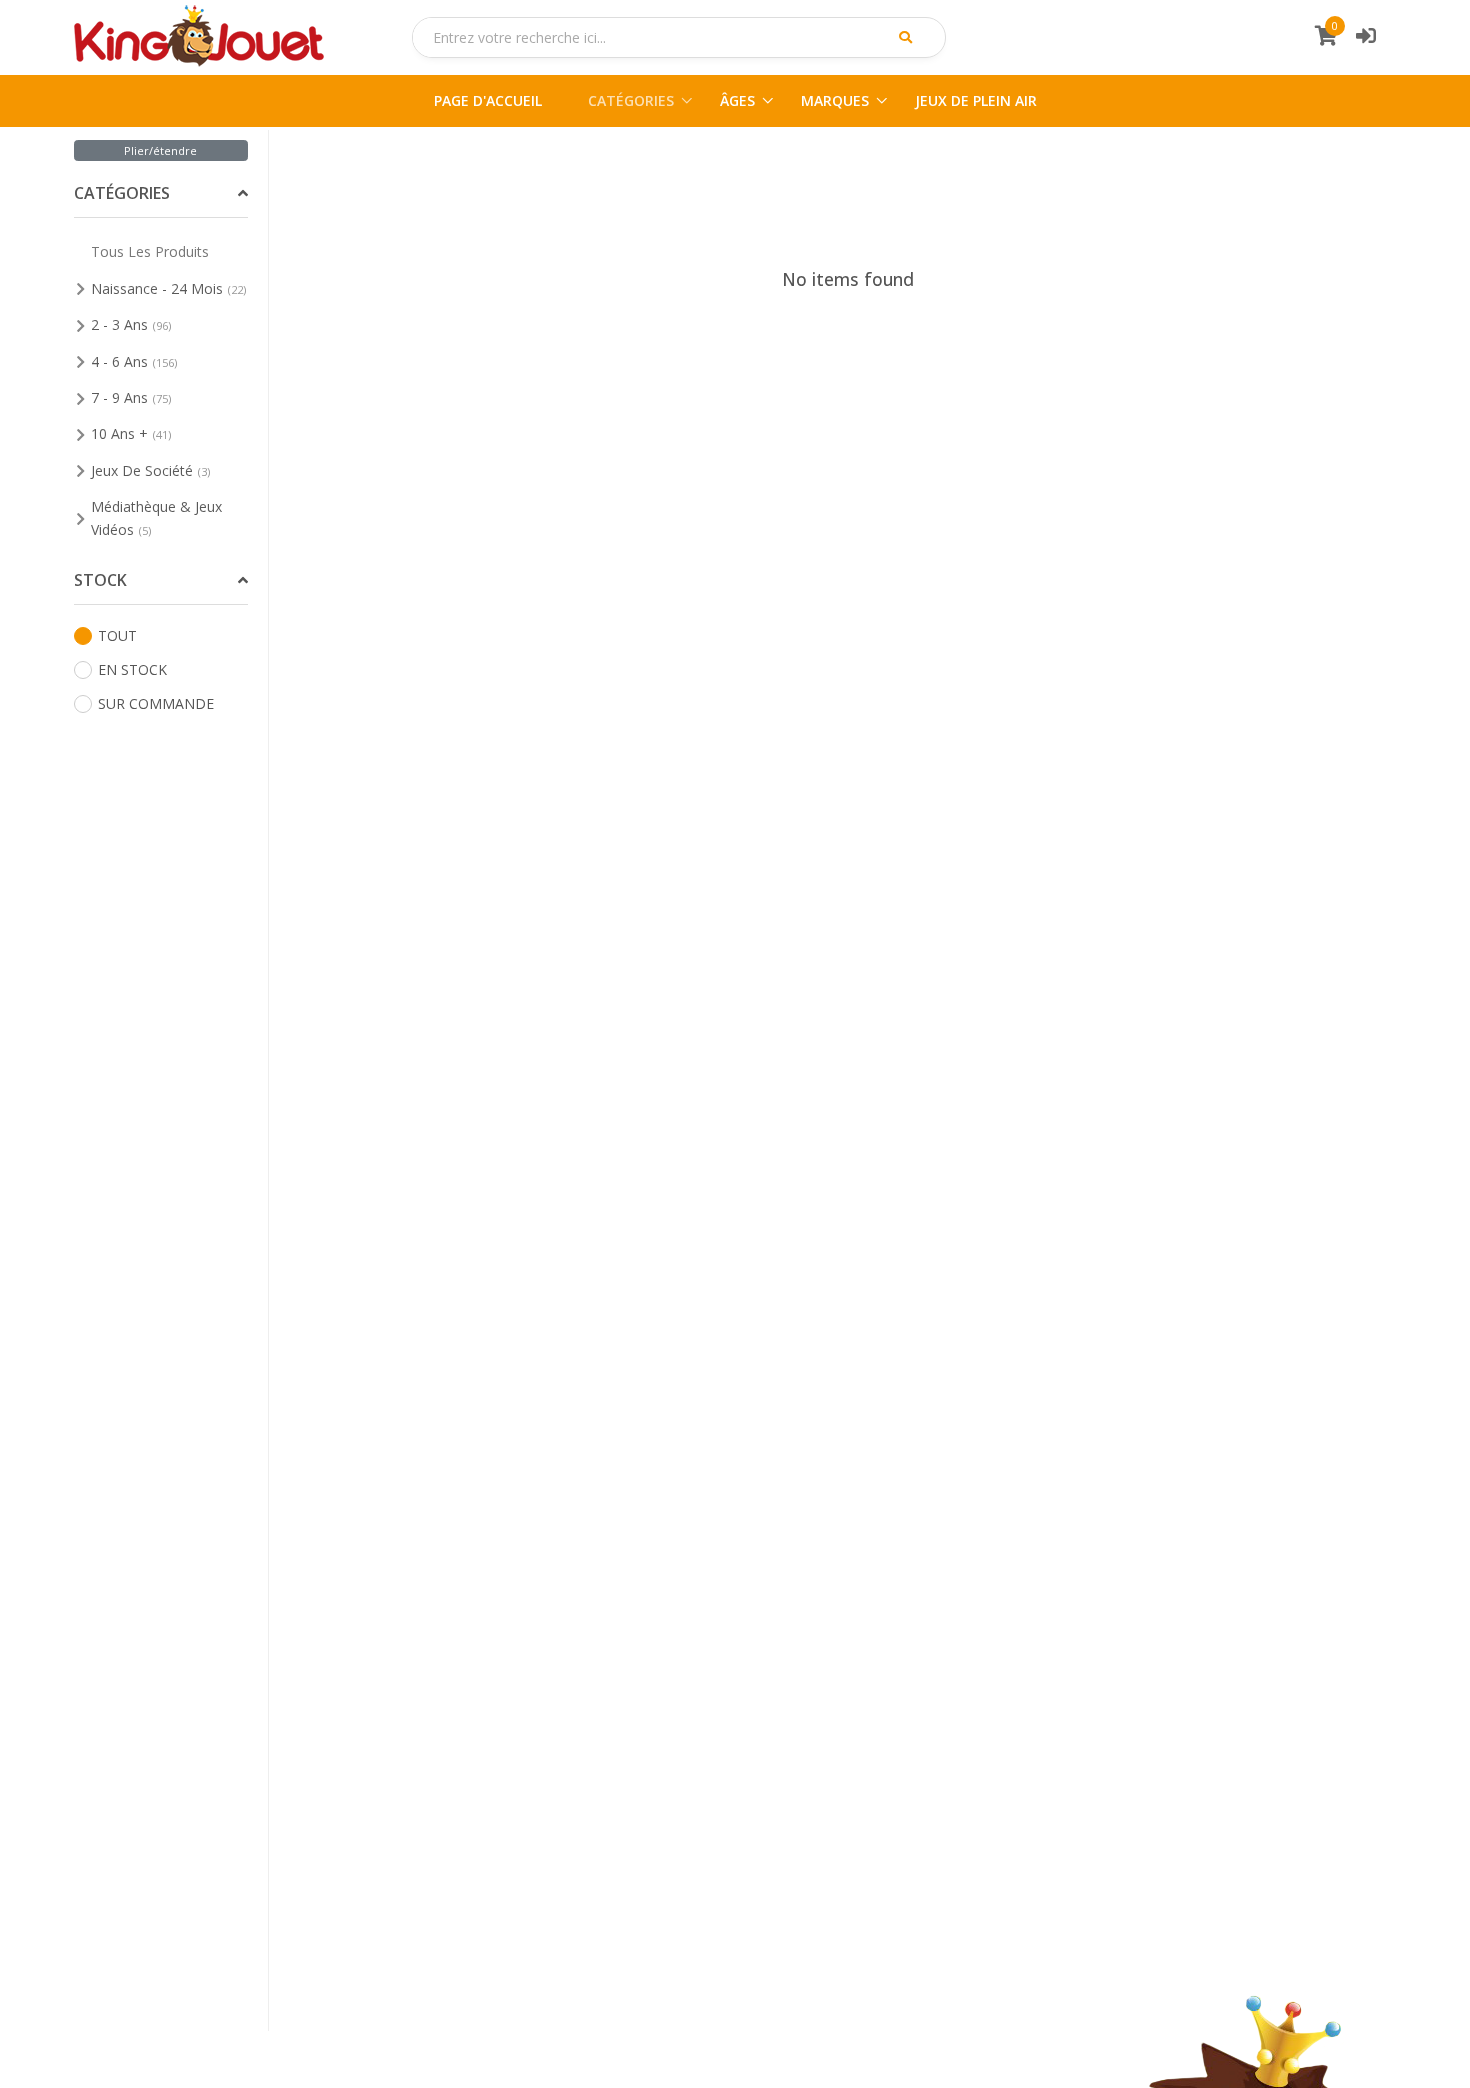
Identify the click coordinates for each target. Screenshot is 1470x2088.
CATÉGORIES (631, 100)
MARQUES (835, 100)
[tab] (161, 194)
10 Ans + (131, 433)
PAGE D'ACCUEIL (488, 100)
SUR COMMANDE (156, 703)
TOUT (117, 635)
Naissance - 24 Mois (168, 288)
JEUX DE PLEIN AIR (976, 100)
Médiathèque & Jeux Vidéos (156, 517)
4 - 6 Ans (134, 361)
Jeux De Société (150, 470)
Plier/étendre (160, 150)
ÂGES (737, 100)
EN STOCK (132, 669)
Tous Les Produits (150, 251)
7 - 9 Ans (131, 397)
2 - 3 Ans (131, 324)
